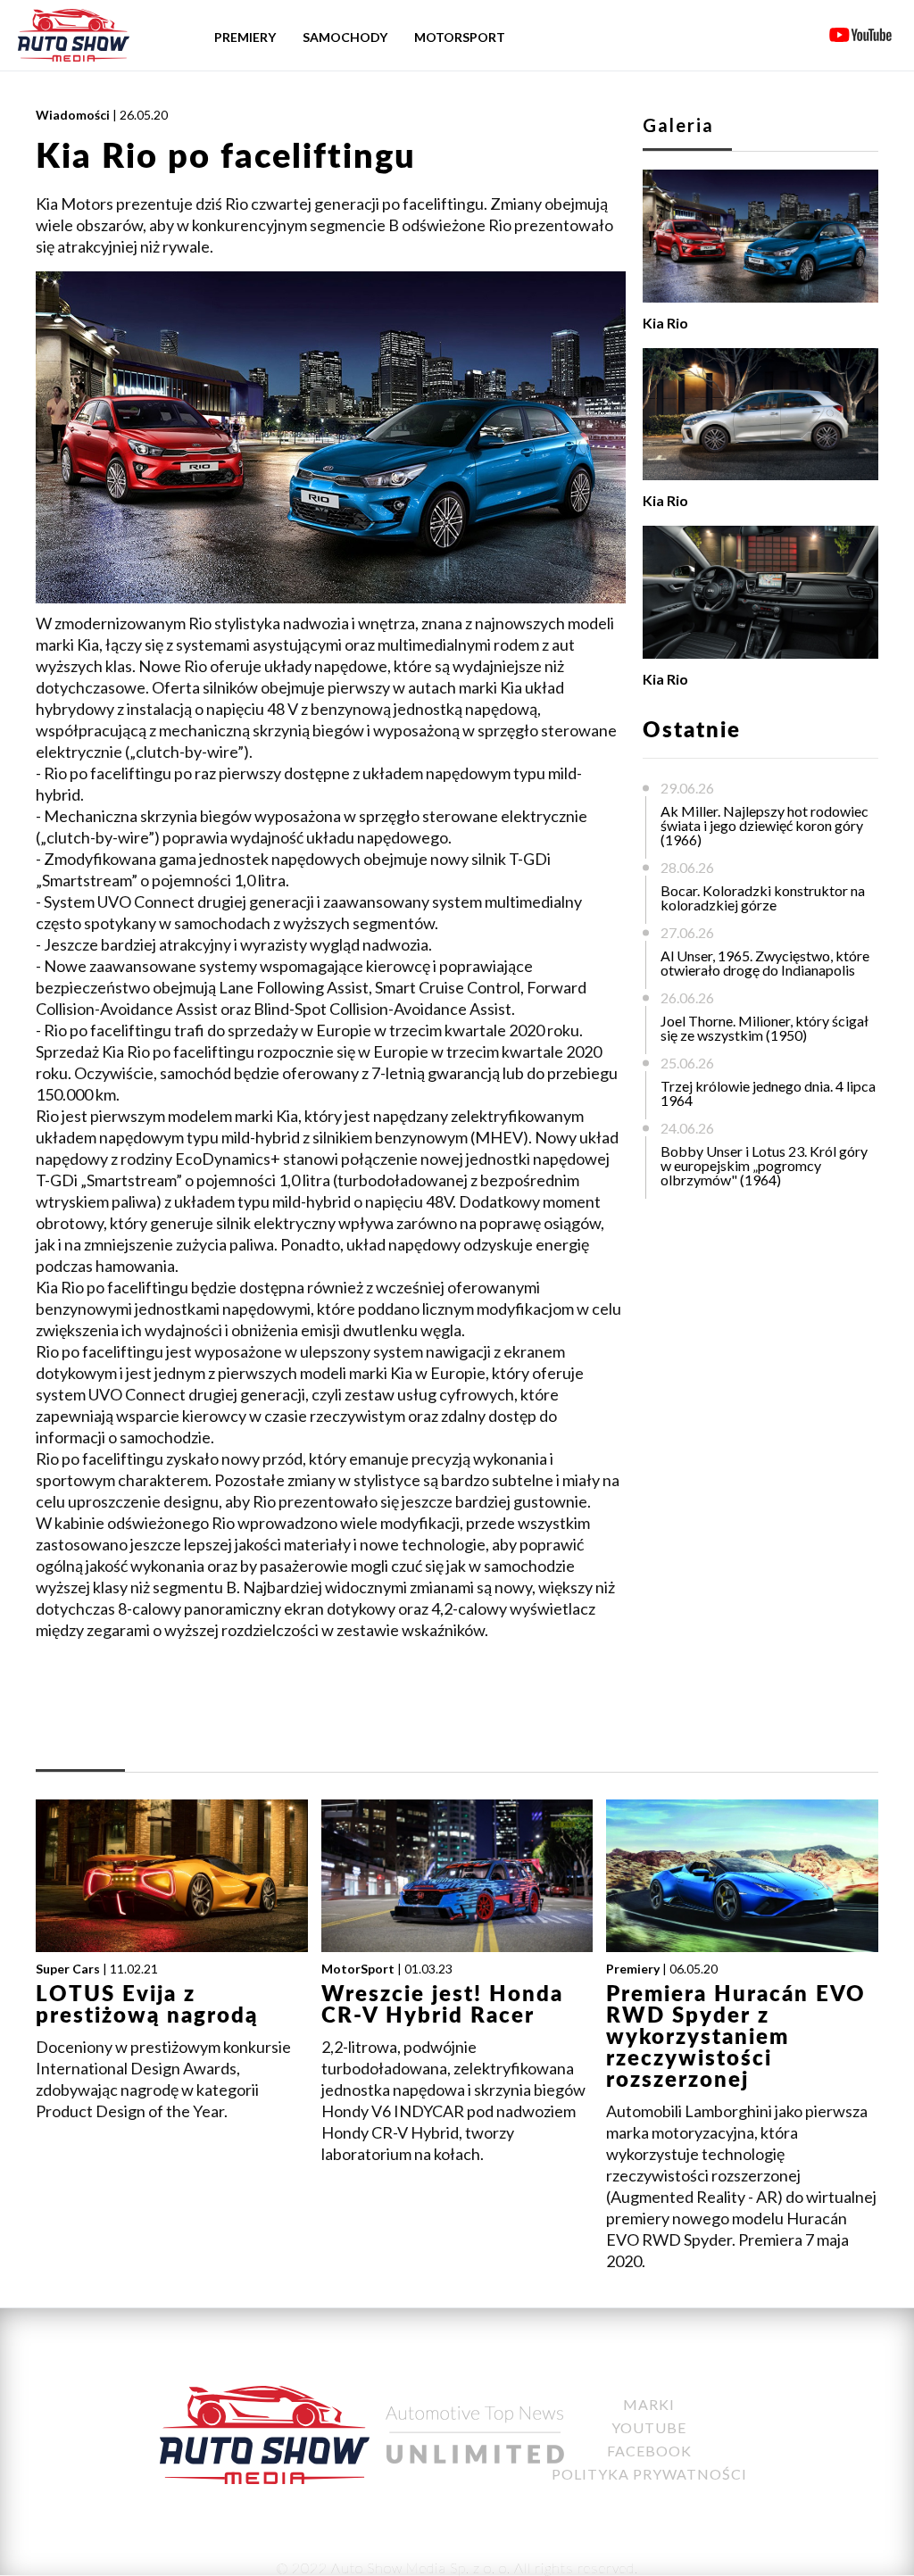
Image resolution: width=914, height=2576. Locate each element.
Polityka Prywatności (649, 2474)
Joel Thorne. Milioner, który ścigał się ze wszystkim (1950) (764, 1028)
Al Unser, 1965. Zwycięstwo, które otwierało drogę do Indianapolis (765, 963)
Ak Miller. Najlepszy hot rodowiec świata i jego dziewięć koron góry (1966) (764, 825)
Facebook (649, 2451)
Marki (649, 2404)
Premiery (245, 37)
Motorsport (460, 37)
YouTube (649, 2427)
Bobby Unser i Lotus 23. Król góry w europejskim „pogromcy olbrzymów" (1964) (764, 1165)
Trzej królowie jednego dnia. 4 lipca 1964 (768, 1093)
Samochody (345, 37)
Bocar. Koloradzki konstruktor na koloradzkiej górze (763, 897)
